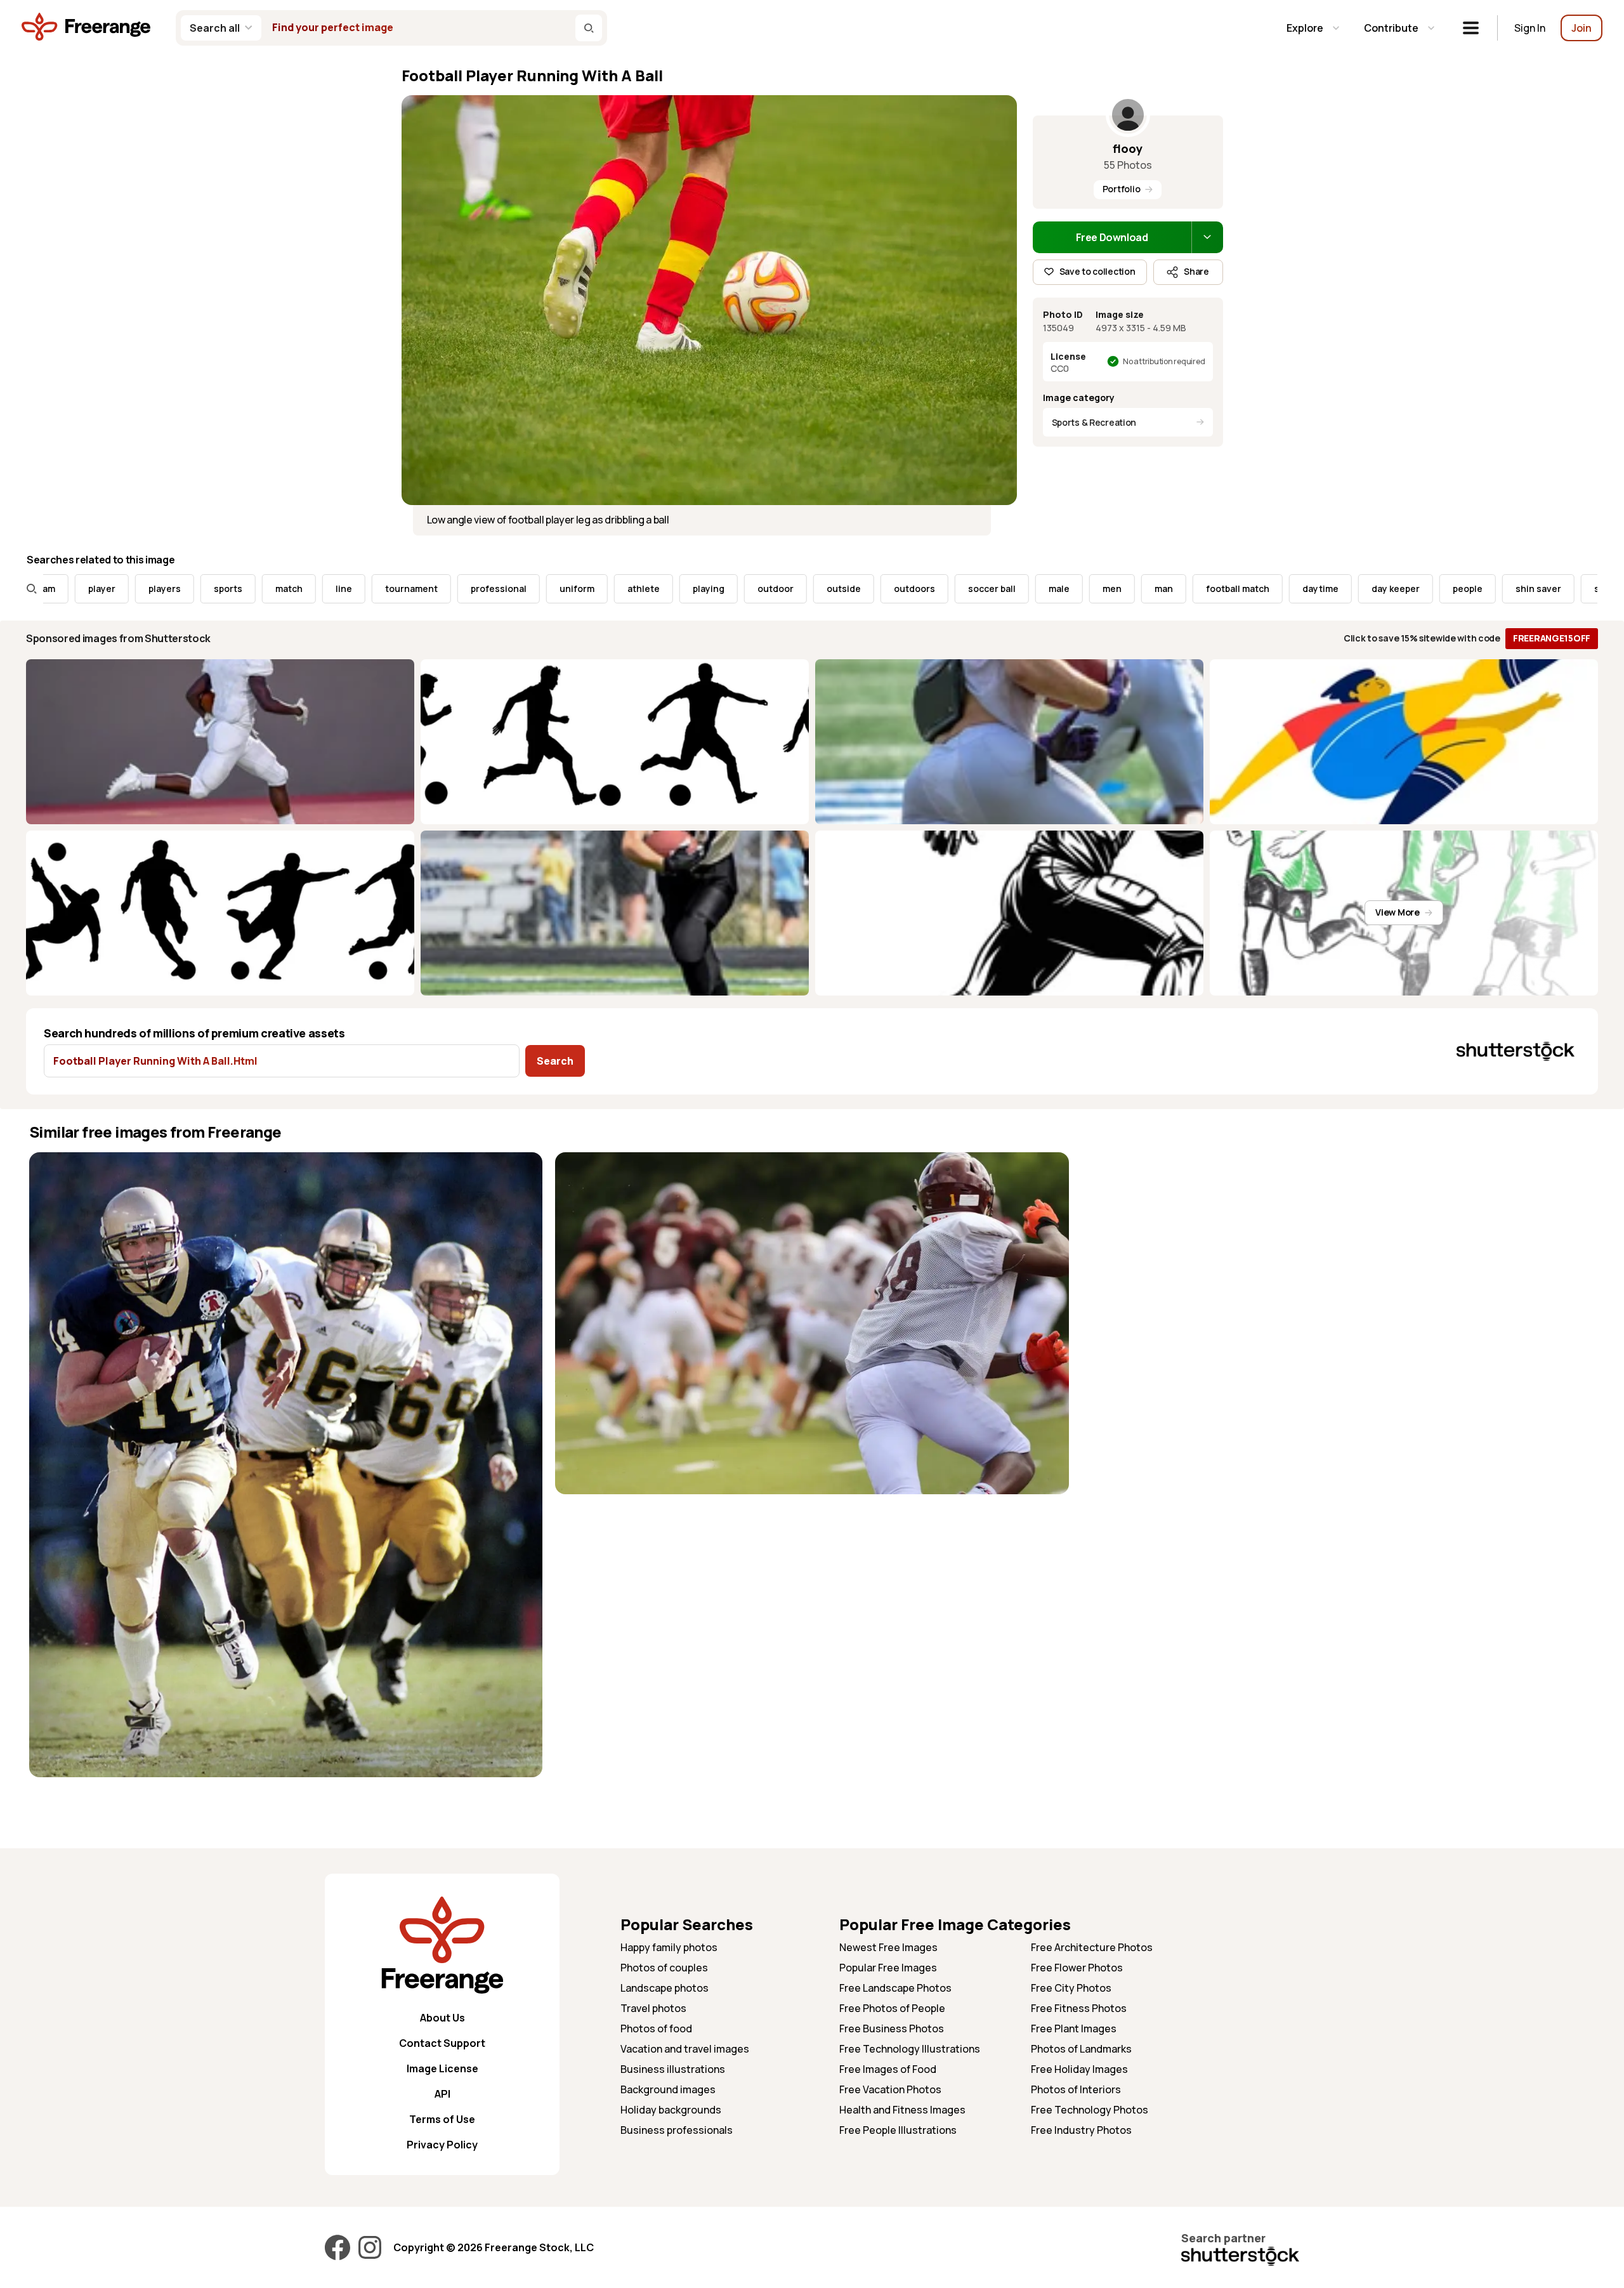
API (442, 2094)
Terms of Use (442, 2119)
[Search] (589, 28)
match (192, 588)
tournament (314, 588)
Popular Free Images (888, 1968)
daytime (1223, 588)
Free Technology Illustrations (910, 2049)
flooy (1128, 148)
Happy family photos (669, 1947)
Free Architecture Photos (1092, 1947)
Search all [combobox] (215, 28)
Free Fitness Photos (1079, 2008)
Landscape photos (665, 1988)
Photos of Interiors (1076, 2089)
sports (131, 588)
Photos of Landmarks (1081, 2049)
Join (1581, 28)
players (68, 588)
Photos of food (656, 2028)
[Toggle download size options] (1207, 237)
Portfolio (1121, 189)
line (247, 588)
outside (747, 588)
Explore (1305, 28)
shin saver (1441, 588)
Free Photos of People (892, 2008)
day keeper (1299, 588)
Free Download (1112, 237)
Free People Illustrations (898, 2130)
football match (1141, 588)
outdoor (678, 588)
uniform (480, 588)
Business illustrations (673, 2069)
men (1015, 588)
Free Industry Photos (1081, 2130)
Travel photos (653, 2008)
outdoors (817, 588)
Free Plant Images (1074, 2028)
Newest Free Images (888, 1947)
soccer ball (895, 588)
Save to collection (1097, 271)
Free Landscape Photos (895, 1988)
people (1371, 588)
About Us (442, 2018)
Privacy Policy (442, 2145)
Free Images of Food (888, 2069)
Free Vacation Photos (890, 2089)
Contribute (1391, 28)
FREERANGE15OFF (1552, 638)
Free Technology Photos (1090, 2110)
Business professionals (677, 2130)
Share (1196, 271)
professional (402, 588)
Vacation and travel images (685, 2049)
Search (555, 1061)
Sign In (1530, 28)
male (962, 588)
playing (612, 588)
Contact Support (442, 2043)
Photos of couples (664, 1968)
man (1067, 588)
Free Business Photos (892, 2028)
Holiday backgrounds (671, 2110)
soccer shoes (1527, 588)
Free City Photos (1071, 1988)
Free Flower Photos (1077, 1968)
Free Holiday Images (1079, 2069)
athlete (547, 588)
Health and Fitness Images (902, 2110)
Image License (442, 2068)
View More (1397, 912)
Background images (668, 2089)
